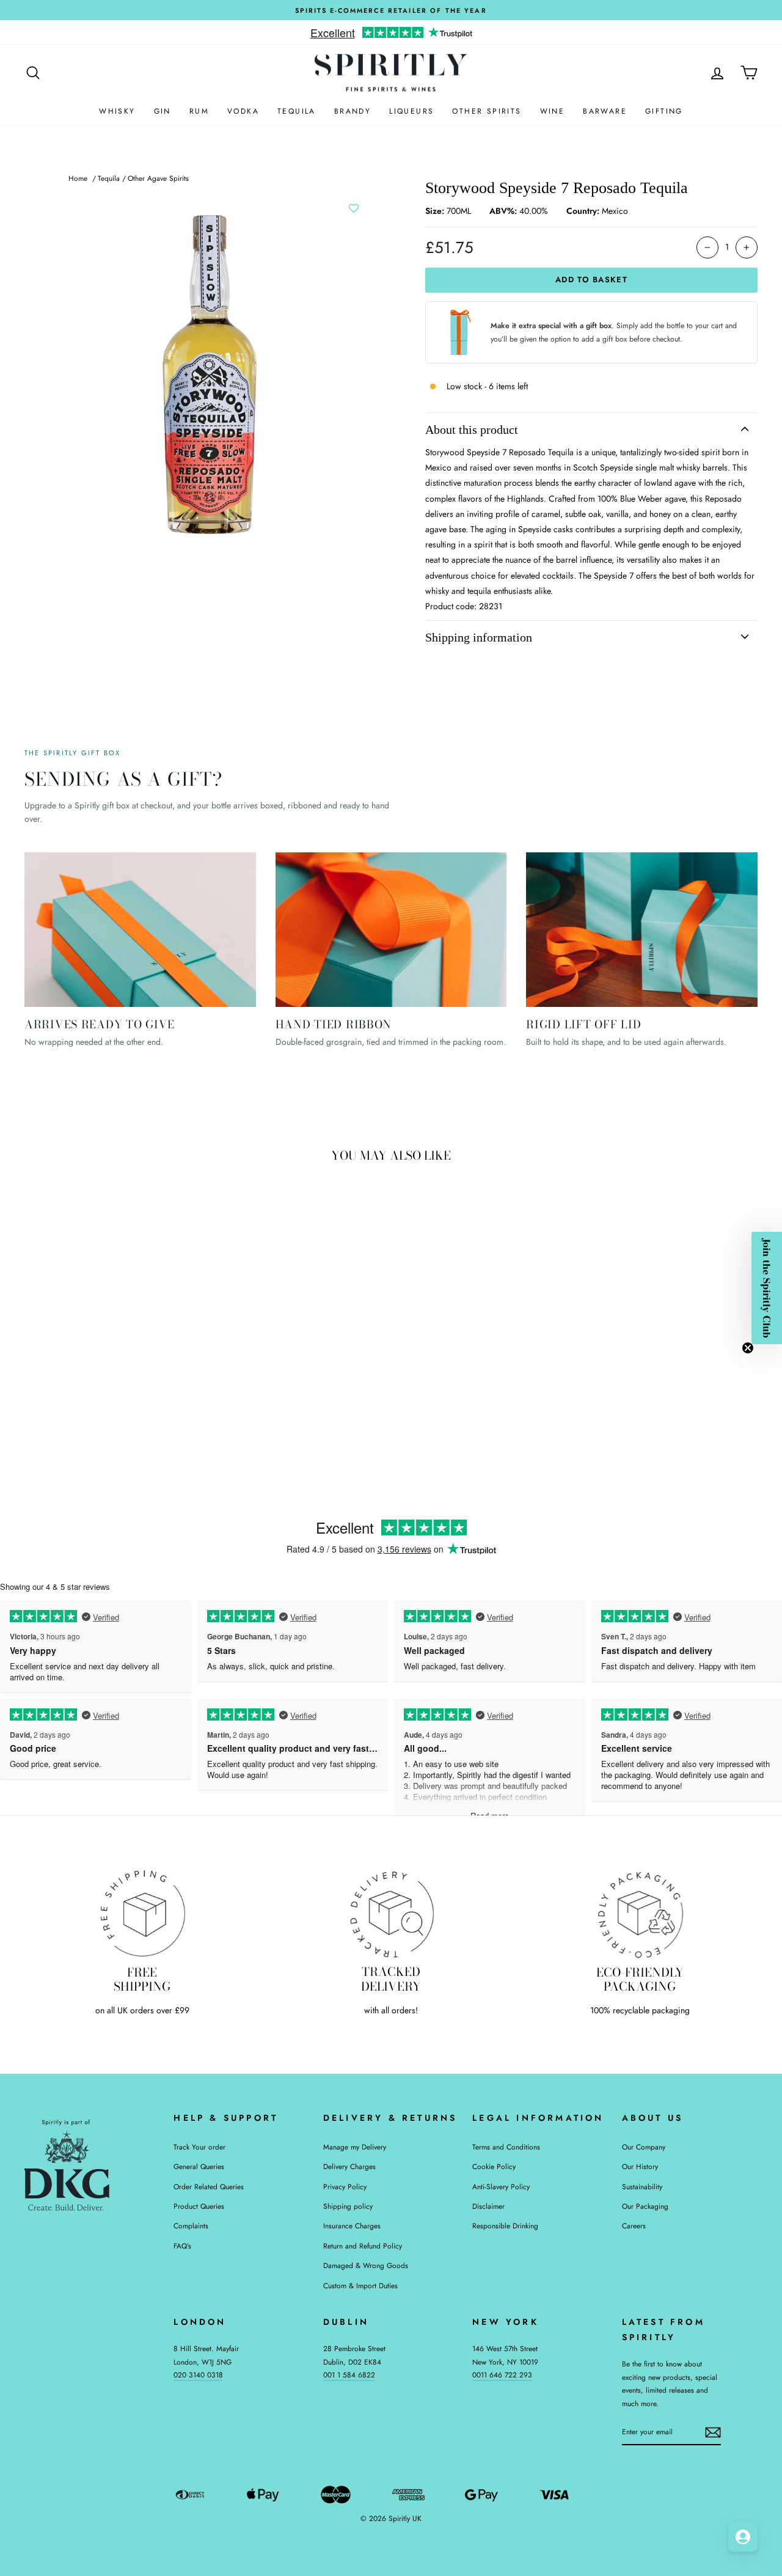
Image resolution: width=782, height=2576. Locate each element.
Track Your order (199, 2147)
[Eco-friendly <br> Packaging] (640, 1913)
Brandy (353, 111)
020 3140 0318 (198, 2375)
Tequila (297, 111)
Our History (640, 2166)
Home (78, 178)
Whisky (117, 111)
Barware (605, 111)
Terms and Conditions (506, 2147)
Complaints (191, 2226)
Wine (553, 111)
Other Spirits (487, 111)
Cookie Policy (494, 2166)
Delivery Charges (349, 2166)
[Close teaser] (748, 1348)
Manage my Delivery (355, 2147)
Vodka (243, 111)
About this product (472, 430)
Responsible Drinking (505, 2226)
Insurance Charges (352, 2226)
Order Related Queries (209, 2186)
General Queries (199, 2166)
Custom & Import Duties (360, 2285)
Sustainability (642, 2186)
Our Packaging (645, 2206)
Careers (634, 2226)
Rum (199, 111)
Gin (163, 111)
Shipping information (479, 637)
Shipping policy (348, 2206)
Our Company (644, 2147)
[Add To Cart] (180, 1356)
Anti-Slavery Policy (501, 2186)
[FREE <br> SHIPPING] (142, 1913)
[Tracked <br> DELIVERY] (391, 1913)
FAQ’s (182, 2246)
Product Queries (199, 2206)
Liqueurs (411, 111)
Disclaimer (488, 2206)
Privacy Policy (345, 2186)
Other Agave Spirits (158, 178)
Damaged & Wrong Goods (366, 2265)
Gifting (664, 111)
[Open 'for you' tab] (743, 2537)
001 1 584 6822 (349, 2375)
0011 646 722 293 (502, 2375)
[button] (767, 1288)
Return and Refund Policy (363, 2246)
